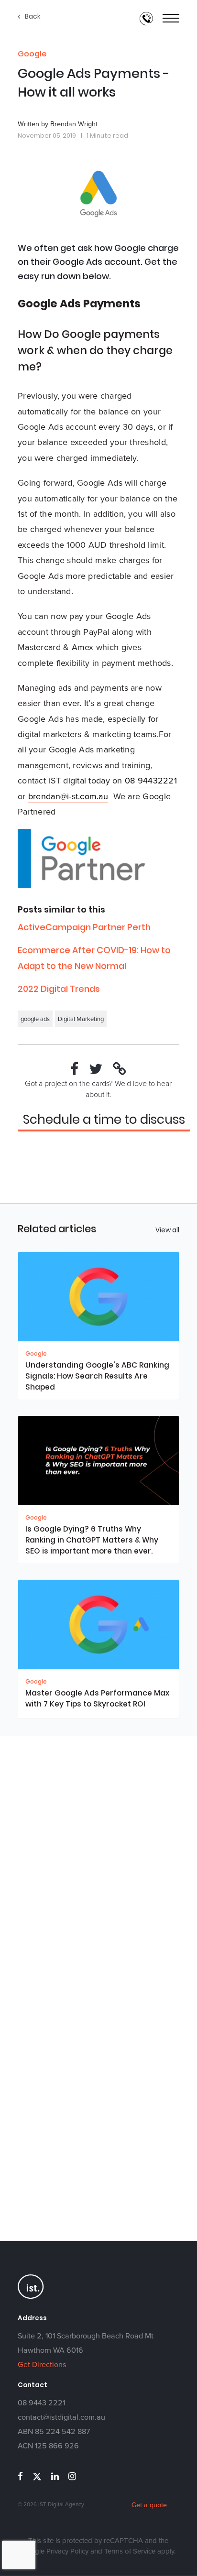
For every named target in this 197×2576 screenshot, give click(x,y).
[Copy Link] (120, 1069)
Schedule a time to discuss (104, 1120)
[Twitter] (96, 1069)
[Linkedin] (55, 2476)
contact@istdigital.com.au (61, 2417)
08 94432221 (151, 781)
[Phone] (146, 19)
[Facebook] (74, 1069)
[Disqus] (98, 1865)
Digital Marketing (81, 1019)
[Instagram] (72, 2476)
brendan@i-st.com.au (68, 796)
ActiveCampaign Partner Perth (84, 927)
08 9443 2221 (41, 2403)
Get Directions (42, 2364)
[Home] (31, 2298)
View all (167, 1230)
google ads (35, 1019)
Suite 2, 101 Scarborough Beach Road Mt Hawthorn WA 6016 (86, 2343)
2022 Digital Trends (59, 989)
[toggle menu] (171, 19)
